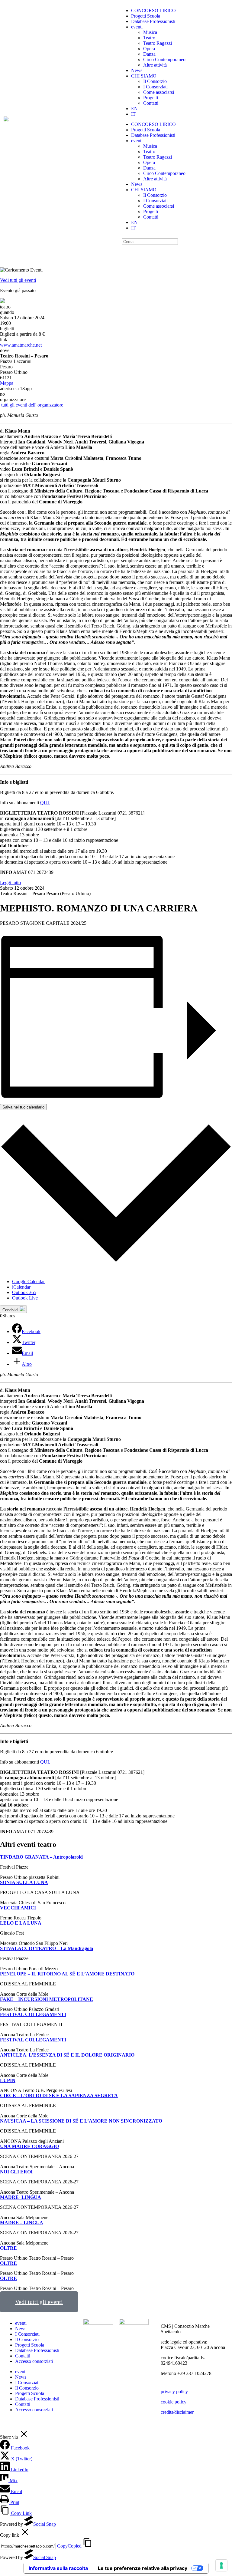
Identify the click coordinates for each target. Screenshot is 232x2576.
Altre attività (155, 65)
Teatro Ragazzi (158, 43)
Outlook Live (25, 1298)
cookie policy (174, 2402)
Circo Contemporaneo (164, 59)
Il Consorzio (155, 81)
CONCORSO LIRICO (153, 10)
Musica (150, 32)
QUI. (45, 803)
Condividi (11, 1310)
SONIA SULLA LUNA (24, 1882)
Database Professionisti (153, 21)
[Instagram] (130, 252)
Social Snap (45, 2524)
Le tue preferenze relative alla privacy (143, 2568)
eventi (137, 27)
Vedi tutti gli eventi (18, 280)
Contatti (151, 103)
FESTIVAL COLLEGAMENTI (33, 2014)
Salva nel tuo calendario (23, 1107)
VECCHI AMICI (18, 1908)
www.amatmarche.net (21, 345)
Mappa (7, 383)
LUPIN (8, 2080)
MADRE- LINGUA (21, 2197)
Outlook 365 (24, 1292)
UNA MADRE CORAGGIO (29, 2146)
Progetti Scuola (146, 16)
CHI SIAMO (144, 76)
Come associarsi (159, 92)
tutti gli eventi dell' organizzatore (32, 405)
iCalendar (21, 1287)
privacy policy (174, 2392)
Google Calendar (28, 1281)
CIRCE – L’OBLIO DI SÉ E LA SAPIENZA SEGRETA (59, 2095)
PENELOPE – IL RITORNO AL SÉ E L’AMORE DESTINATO (67, 1974)
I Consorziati (155, 87)
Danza (149, 54)
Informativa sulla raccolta (58, 2568)
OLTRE (8, 2248)
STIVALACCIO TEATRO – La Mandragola (47, 1948)
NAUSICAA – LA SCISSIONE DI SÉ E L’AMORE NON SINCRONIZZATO (81, 2121)
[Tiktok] (195, 252)
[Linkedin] (162, 252)
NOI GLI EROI (16, 2172)
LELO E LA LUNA (21, 1923)
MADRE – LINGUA (22, 2223)
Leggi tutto (10, 883)
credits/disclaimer (177, 2412)
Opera (149, 49)
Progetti (151, 98)
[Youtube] (179, 252)
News (137, 70)
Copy (69, 2546)
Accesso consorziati (34, 2361)
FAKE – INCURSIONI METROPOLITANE (47, 1999)
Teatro (149, 38)
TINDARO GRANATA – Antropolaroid (41, 1857)
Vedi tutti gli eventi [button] (39, 2302)
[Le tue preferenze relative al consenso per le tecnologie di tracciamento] (221, 2565)
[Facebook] (146, 252)
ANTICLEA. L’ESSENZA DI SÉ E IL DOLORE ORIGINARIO (67, 2055)
